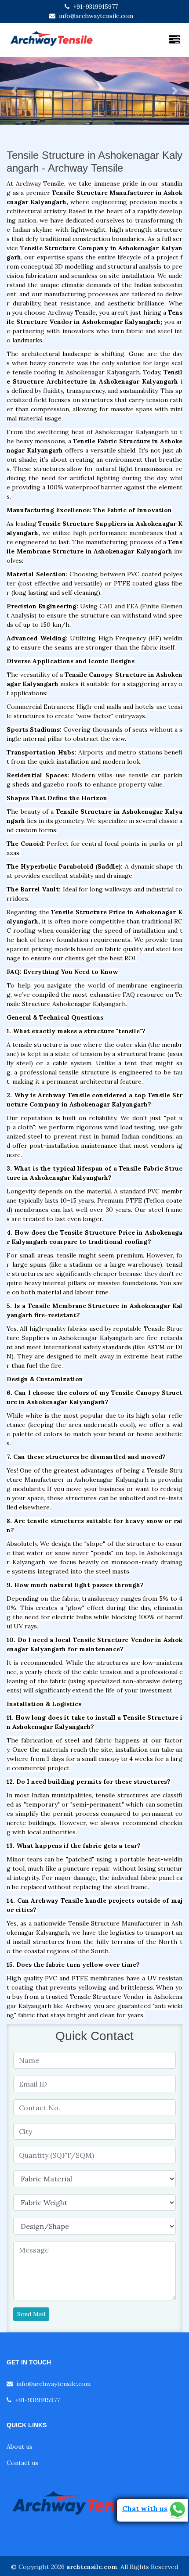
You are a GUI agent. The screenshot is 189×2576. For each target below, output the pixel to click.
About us (20, 2447)
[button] (14, 91)
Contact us (22, 2463)
